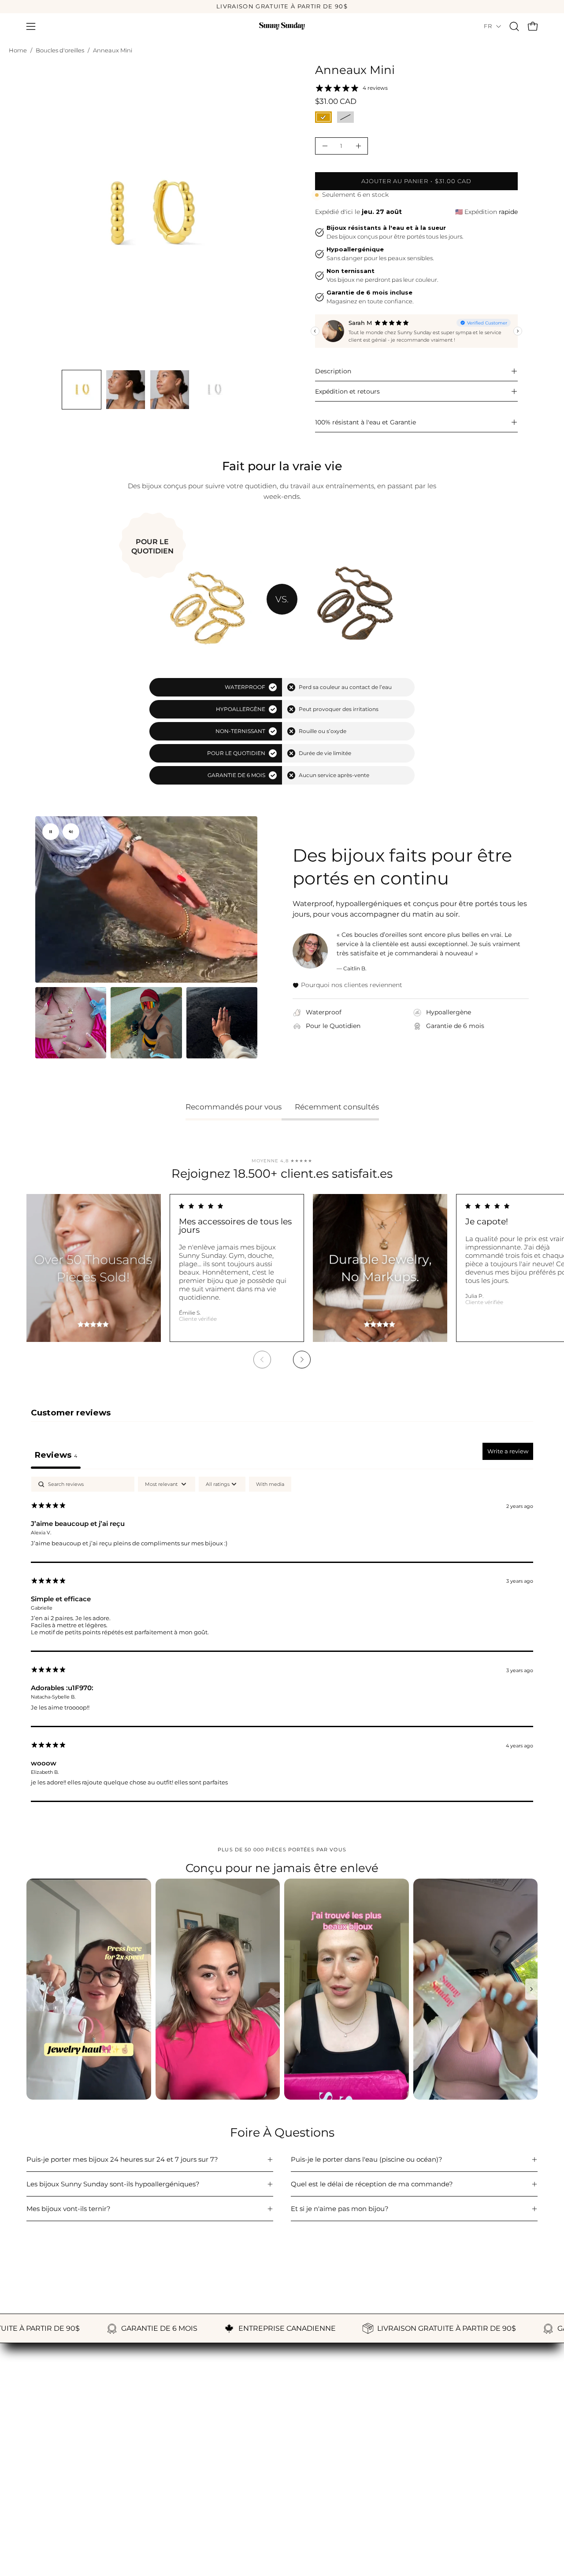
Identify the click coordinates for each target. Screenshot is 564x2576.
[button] (514, 26)
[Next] (302, 1360)
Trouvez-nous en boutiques (71, 2508)
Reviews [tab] (56, 1455)
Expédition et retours (347, 391)
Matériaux (43, 2480)
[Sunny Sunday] (282, 26)
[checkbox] (270, 1484)
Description (333, 371)
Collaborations (402, 2480)
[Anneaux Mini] (82, 390)
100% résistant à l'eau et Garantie (365, 422)
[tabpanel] (282, 1639)
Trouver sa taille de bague (69, 2467)
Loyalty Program (406, 2467)
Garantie (217, 2453)
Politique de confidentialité (247, 2494)
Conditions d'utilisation (240, 2508)
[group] (282, 7)
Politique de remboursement (250, 2467)
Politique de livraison (237, 2480)
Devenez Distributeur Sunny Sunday (86, 2522)
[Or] (323, 117)
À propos (41, 2453)
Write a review (508, 1451)
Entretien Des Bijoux (60, 2494)
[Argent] (345, 117)
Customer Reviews (410, 2453)
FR (488, 26)
